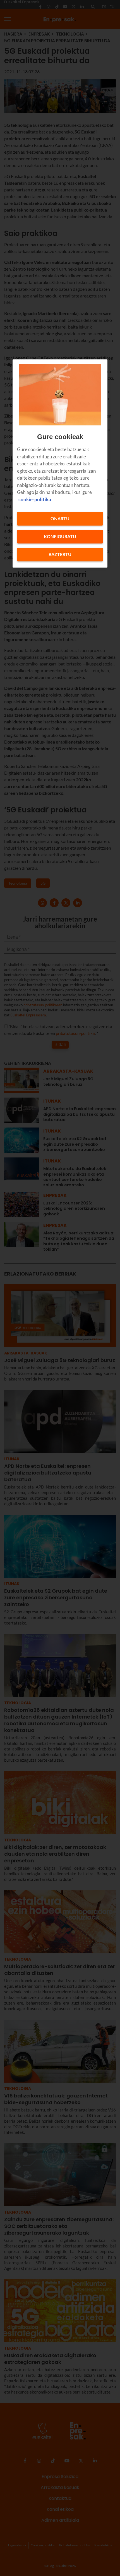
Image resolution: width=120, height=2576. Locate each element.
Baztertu (60, 555)
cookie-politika (35, 499)
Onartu (60, 519)
